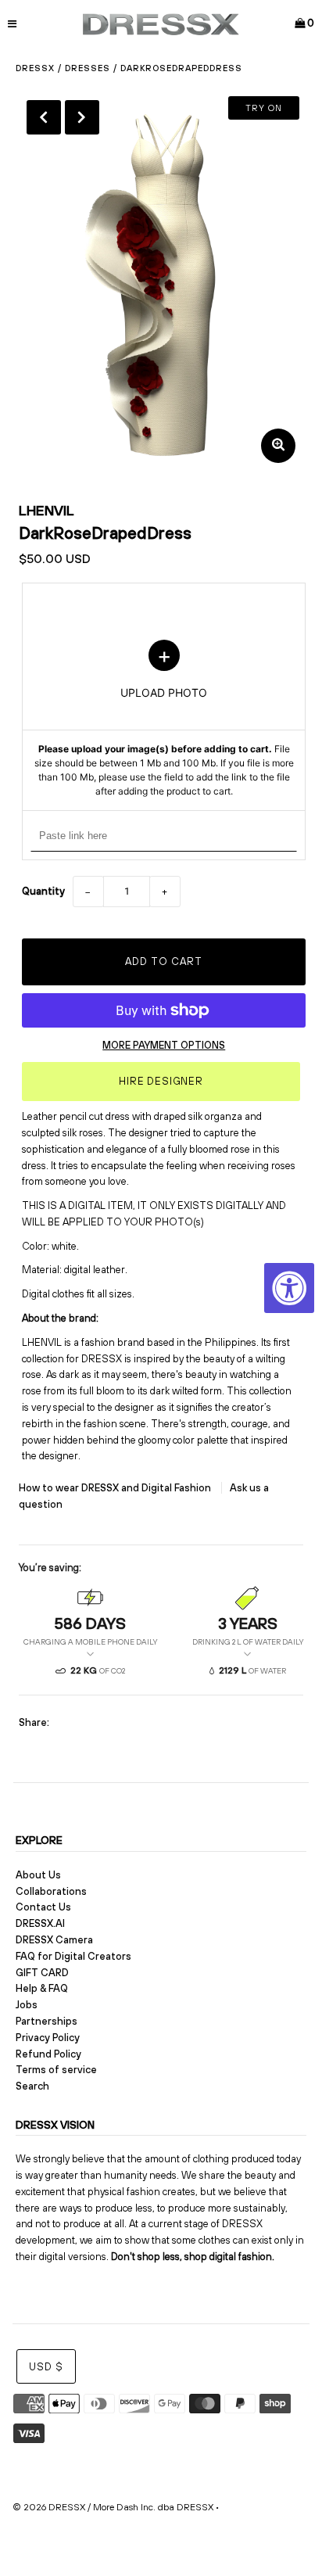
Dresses (88, 68)
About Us (38, 1875)
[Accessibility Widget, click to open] (289, 1288)
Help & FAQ (42, 1988)
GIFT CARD (42, 1973)
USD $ (46, 2367)
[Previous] (44, 117)
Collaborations (51, 1891)
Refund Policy (48, 2054)
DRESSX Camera (54, 1940)
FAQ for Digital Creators (73, 1956)
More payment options (164, 1045)
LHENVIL (47, 510)
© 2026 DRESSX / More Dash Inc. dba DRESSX (113, 2507)
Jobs (27, 2005)
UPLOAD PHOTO (164, 719)
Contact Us (43, 1907)
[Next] (82, 117)
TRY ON (264, 108)
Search (32, 2086)
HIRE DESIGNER (161, 1081)
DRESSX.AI (40, 1923)
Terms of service (56, 2070)
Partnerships (47, 2021)
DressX (35, 68)
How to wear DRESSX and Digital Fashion (116, 1488)
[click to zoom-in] (278, 446)
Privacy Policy (48, 2038)
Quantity (43, 891)
